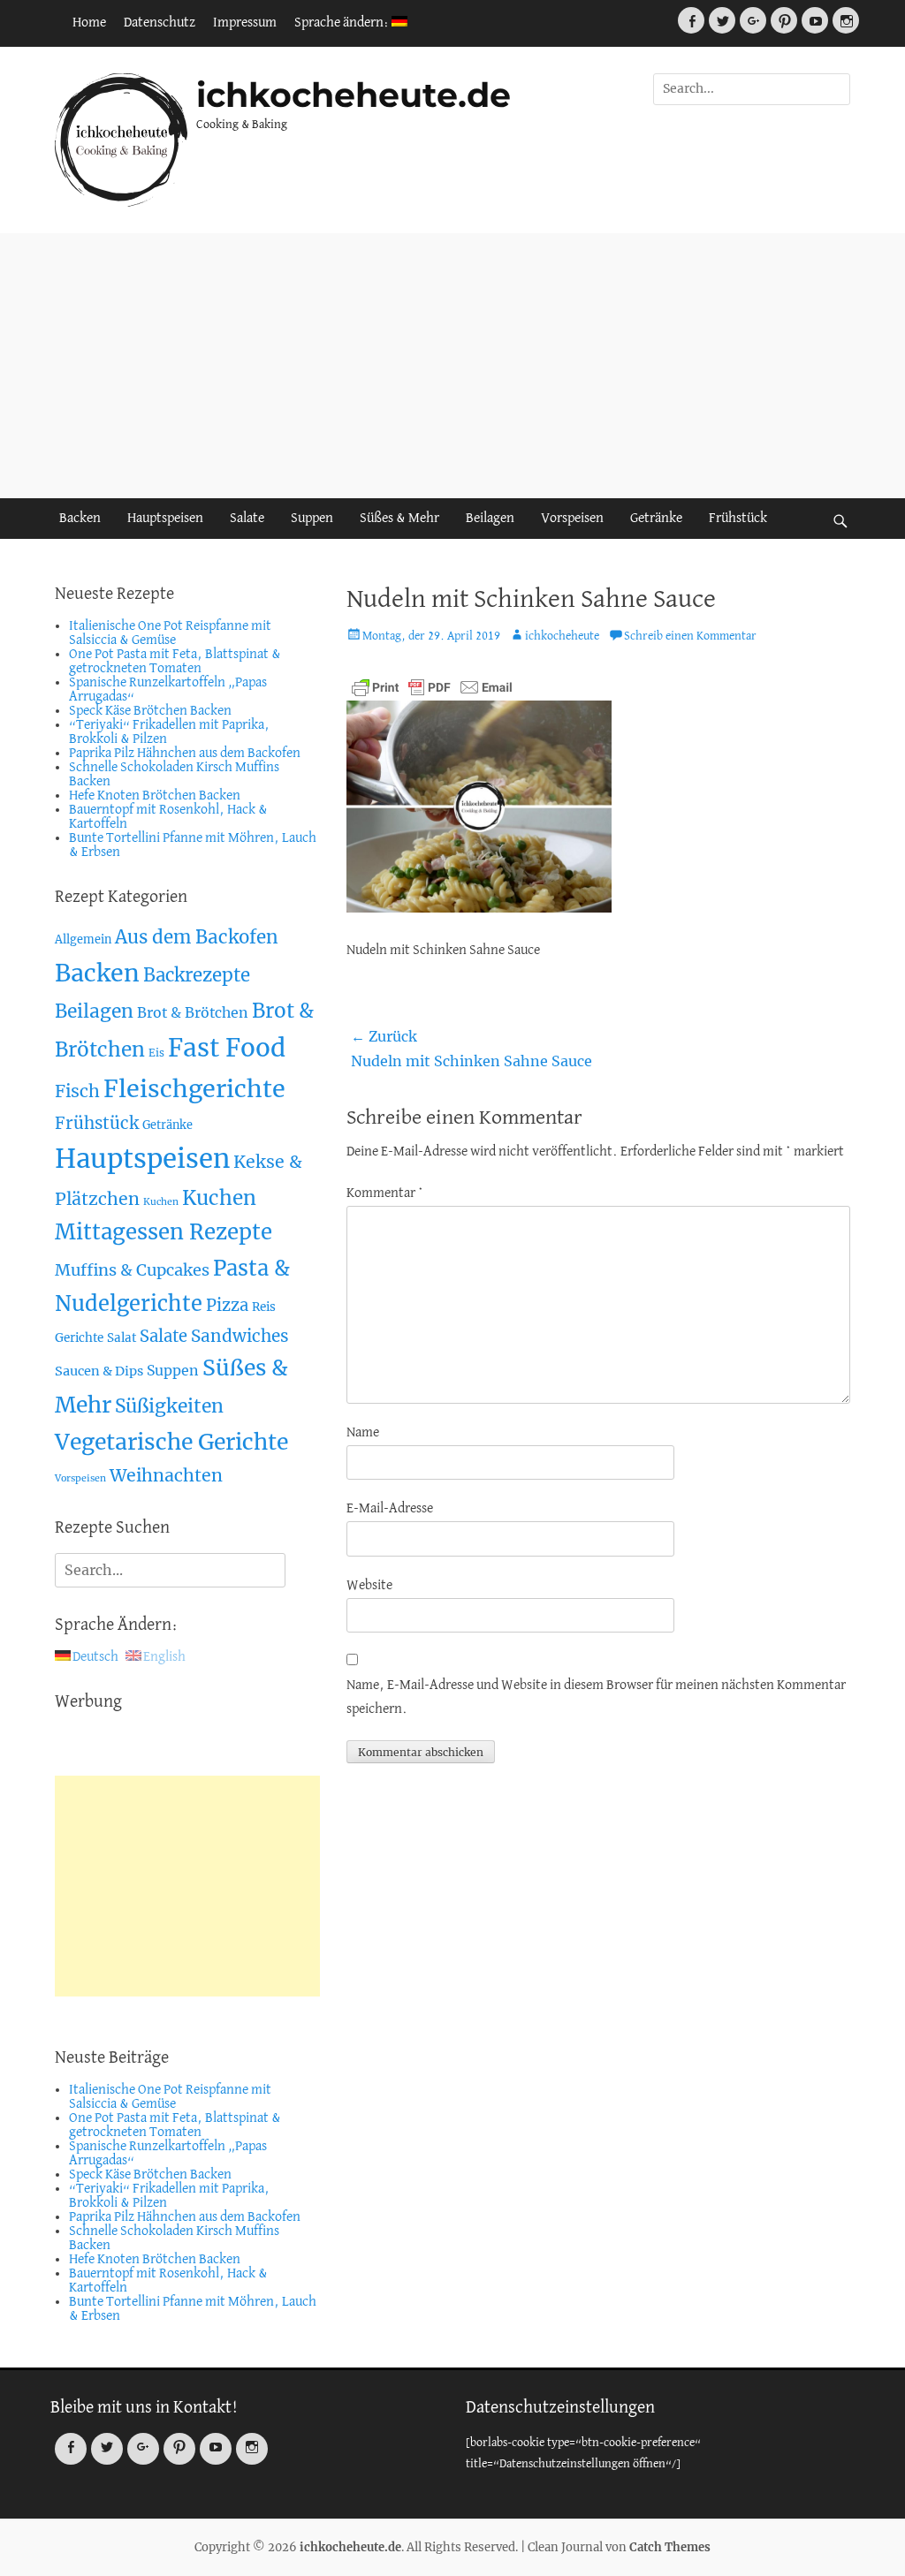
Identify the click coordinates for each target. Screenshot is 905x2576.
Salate (247, 519)
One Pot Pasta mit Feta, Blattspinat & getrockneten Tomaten (175, 662)
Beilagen (490, 519)
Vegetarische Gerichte (171, 1442)
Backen (80, 519)
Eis (156, 1053)
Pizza (227, 1305)
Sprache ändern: (343, 23)
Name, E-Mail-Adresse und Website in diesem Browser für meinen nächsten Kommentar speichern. (596, 1697)
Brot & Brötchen (193, 1012)
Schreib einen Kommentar (690, 636)
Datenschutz (160, 23)
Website (369, 1586)
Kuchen (161, 1202)
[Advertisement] (452, 366)
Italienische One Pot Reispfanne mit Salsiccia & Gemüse (170, 633)
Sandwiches (240, 1336)
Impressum (245, 23)
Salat (122, 1338)
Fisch (77, 1091)
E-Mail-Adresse (390, 1509)
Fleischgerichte (194, 1089)
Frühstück (738, 519)
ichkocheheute (562, 636)
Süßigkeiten (169, 1406)
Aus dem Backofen (197, 937)
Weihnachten (166, 1475)
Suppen (312, 519)
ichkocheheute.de (354, 95)
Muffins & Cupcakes (132, 1270)
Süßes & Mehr (399, 519)
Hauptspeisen (165, 519)
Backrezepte (197, 975)
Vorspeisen (572, 519)
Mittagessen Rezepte (164, 1232)
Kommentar (385, 1193)
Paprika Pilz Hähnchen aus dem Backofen (185, 754)
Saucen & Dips (99, 1371)
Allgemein (83, 939)
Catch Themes (670, 2547)
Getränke (656, 519)
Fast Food (227, 1048)
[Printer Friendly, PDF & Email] (432, 687)
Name (363, 1433)
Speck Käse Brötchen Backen (150, 711)
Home (89, 23)
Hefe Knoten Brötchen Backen (155, 796)
